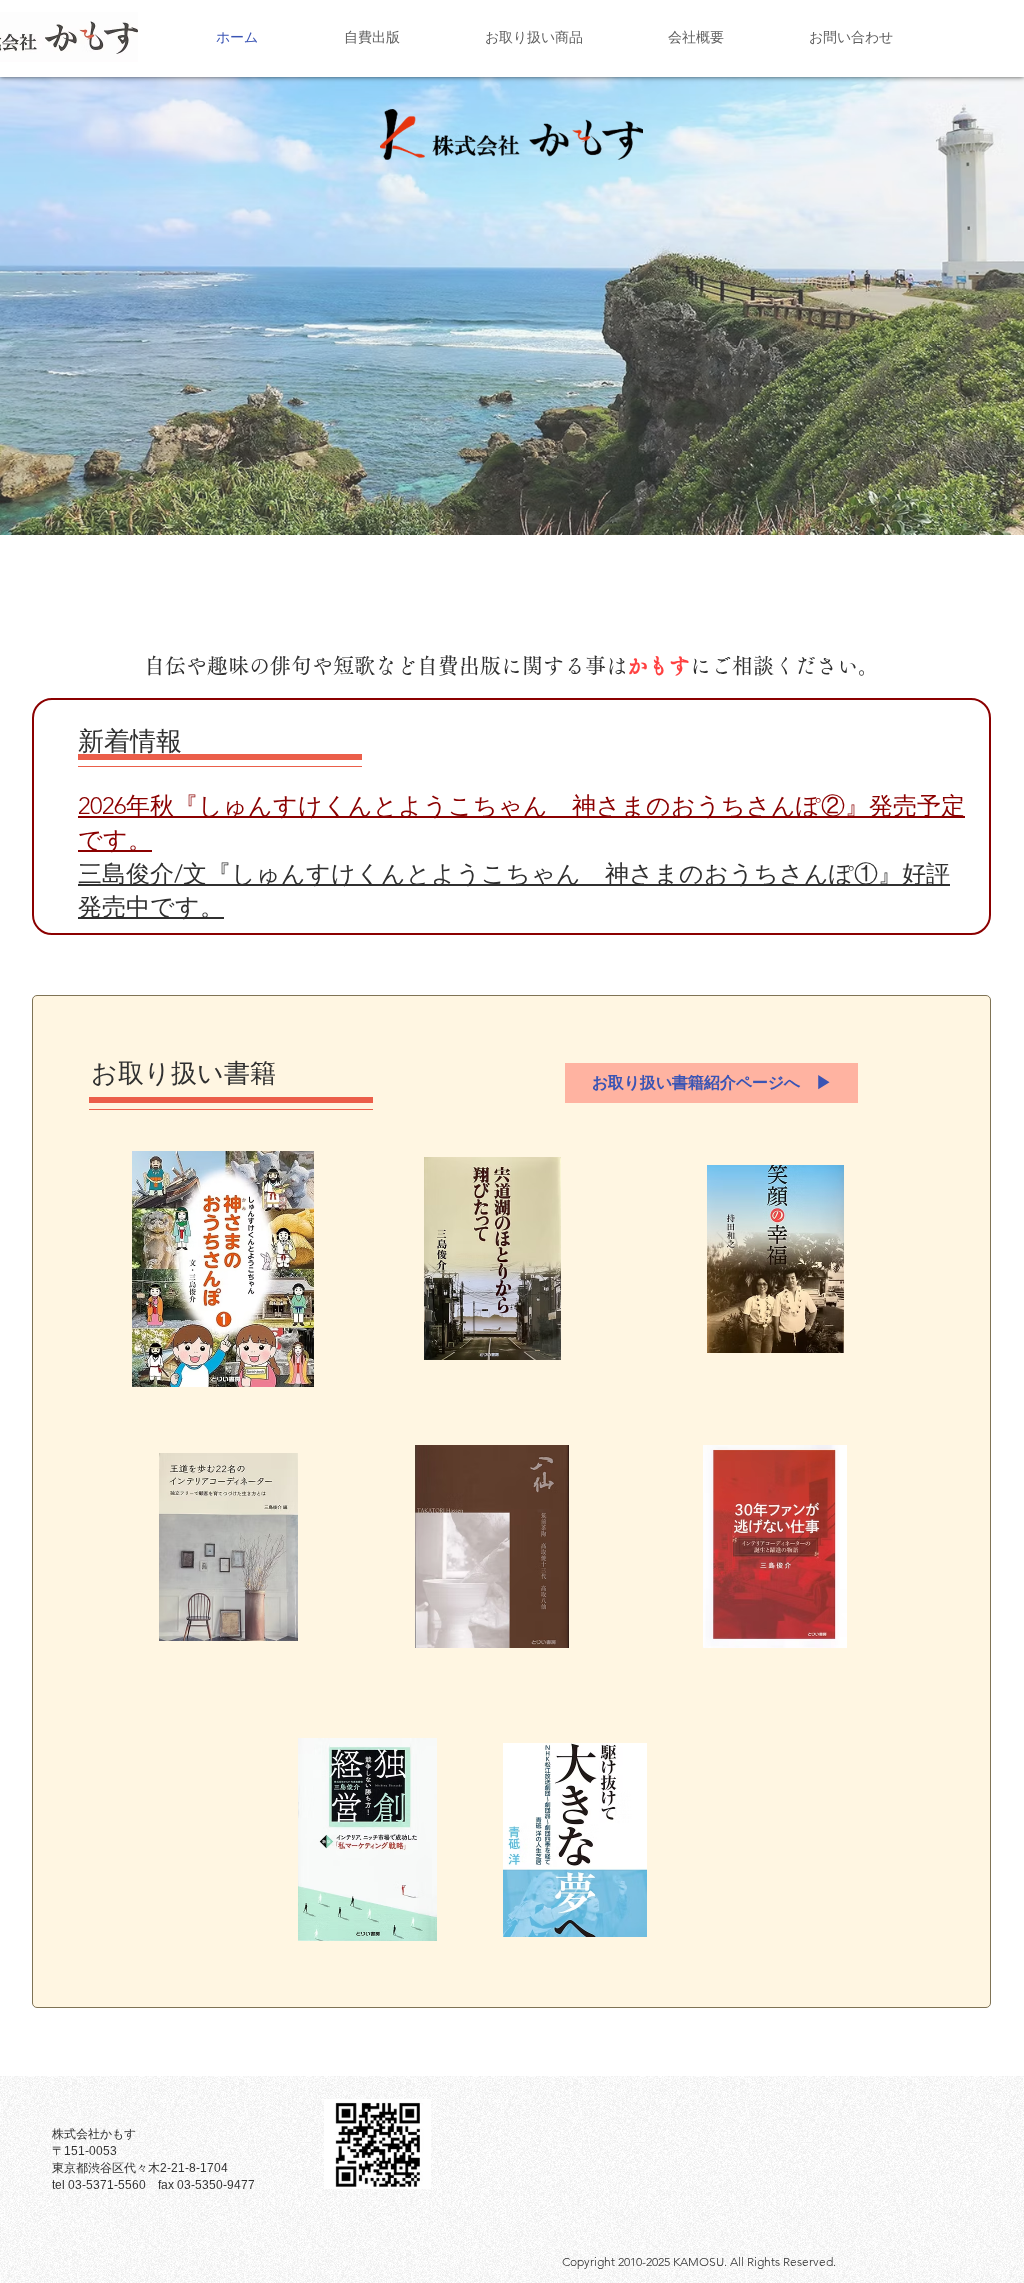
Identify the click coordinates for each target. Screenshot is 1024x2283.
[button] (512, 293)
